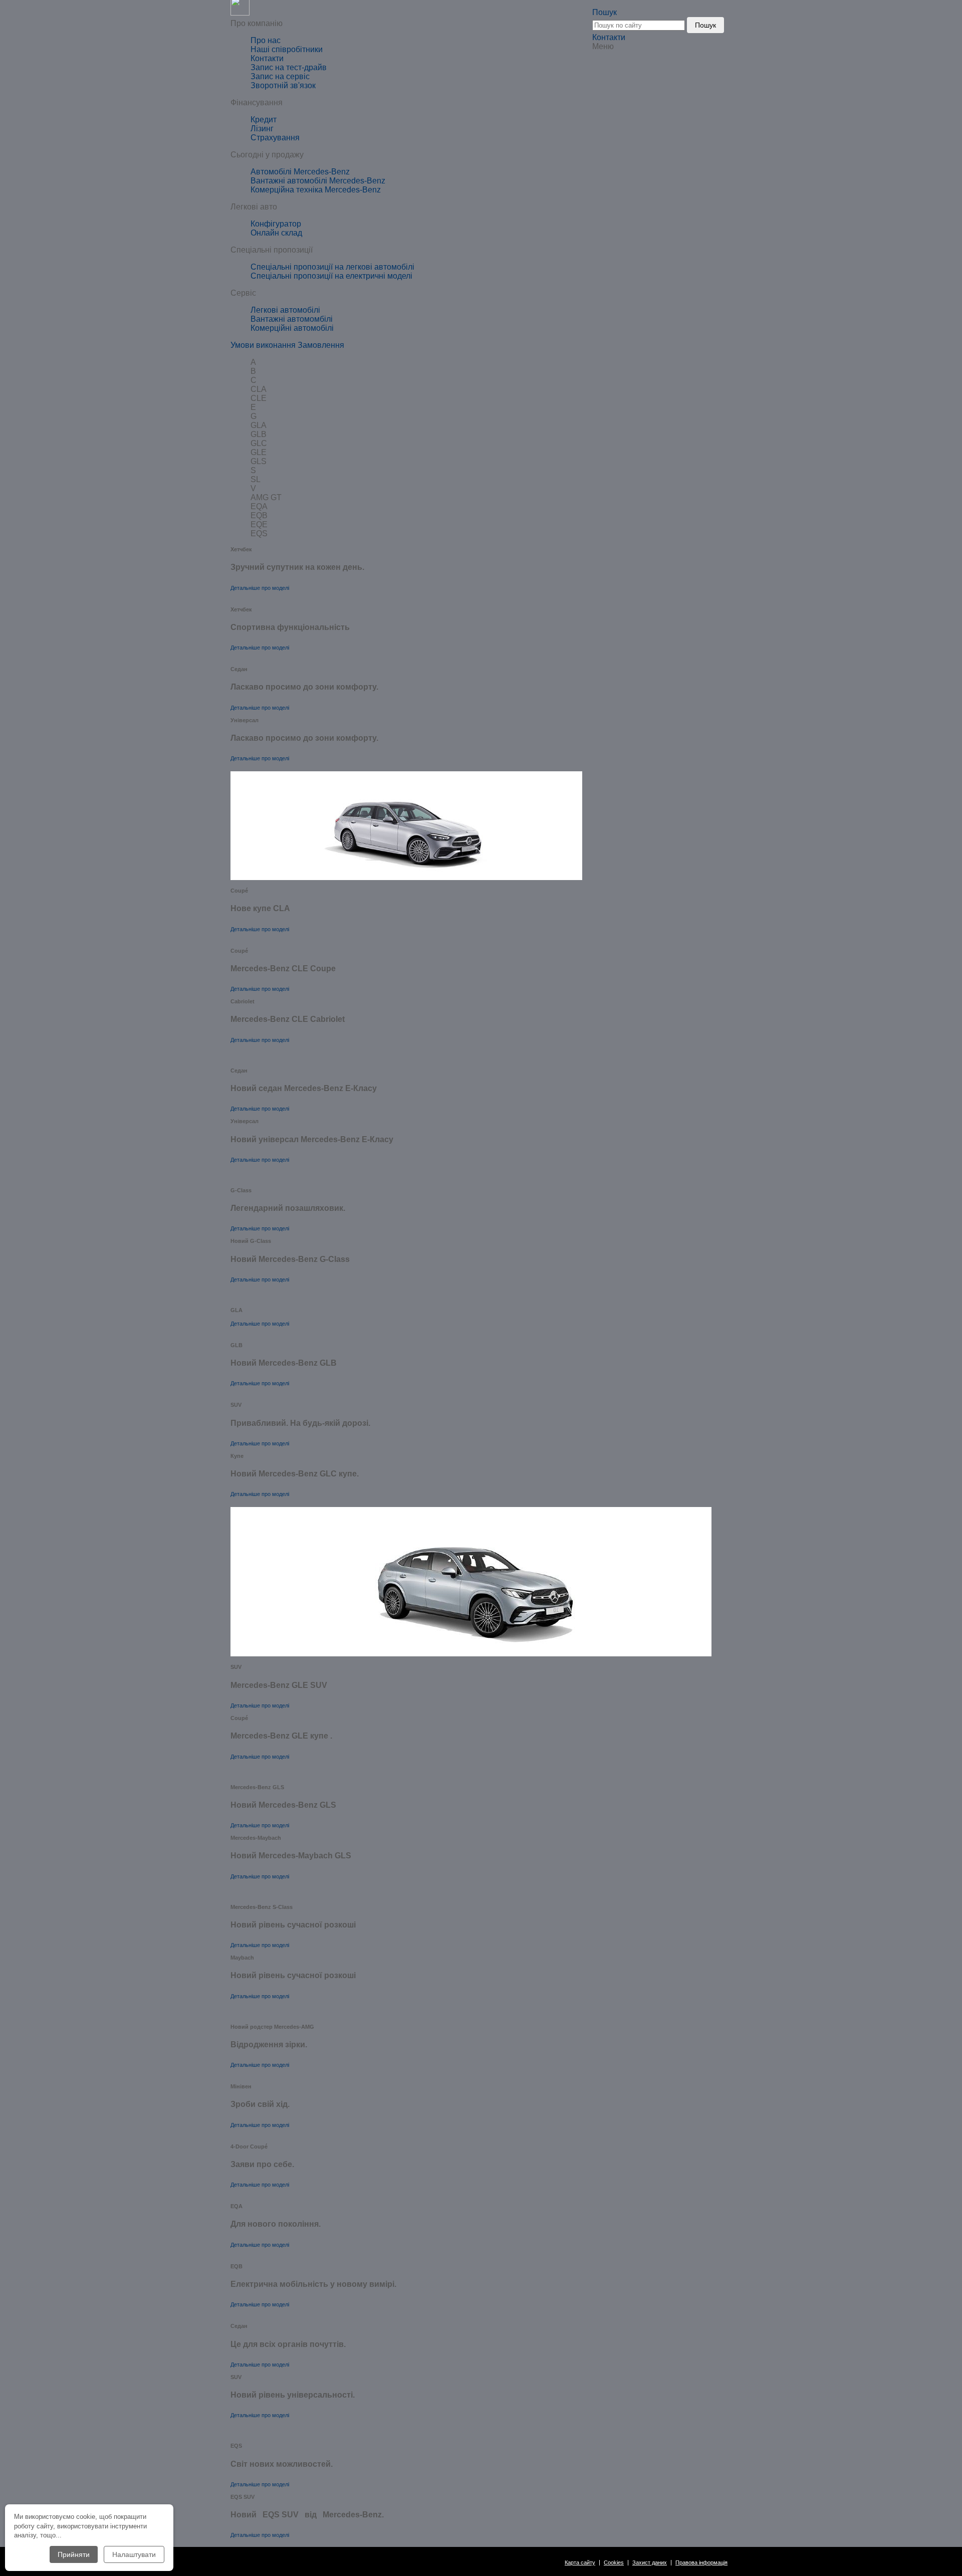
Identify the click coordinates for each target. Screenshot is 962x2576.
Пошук (705, 25)
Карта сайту (580, 2563)
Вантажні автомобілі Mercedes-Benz (318, 181)
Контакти (609, 37)
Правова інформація (701, 2563)
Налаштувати (134, 2554)
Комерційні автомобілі (292, 328)
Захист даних (650, 2563)
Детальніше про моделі (260, 588)
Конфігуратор (276, 224)
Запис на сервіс (280, 76)
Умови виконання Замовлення (287, 345)
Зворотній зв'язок (283, 85)
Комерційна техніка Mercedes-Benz (316, 190)
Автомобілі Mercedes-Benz (300, 172)
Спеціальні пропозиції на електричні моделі (331, 276)
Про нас (266, 40)
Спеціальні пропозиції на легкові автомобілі (332, 267)
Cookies (614, 2563)
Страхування (275, 138)
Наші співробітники (287, 49)
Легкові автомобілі (285, 310)
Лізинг (262, 129)
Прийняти (74, 2554)
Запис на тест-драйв (289, 67)
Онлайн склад (276, 233)
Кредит (264, 120)
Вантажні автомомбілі (292, 319)
